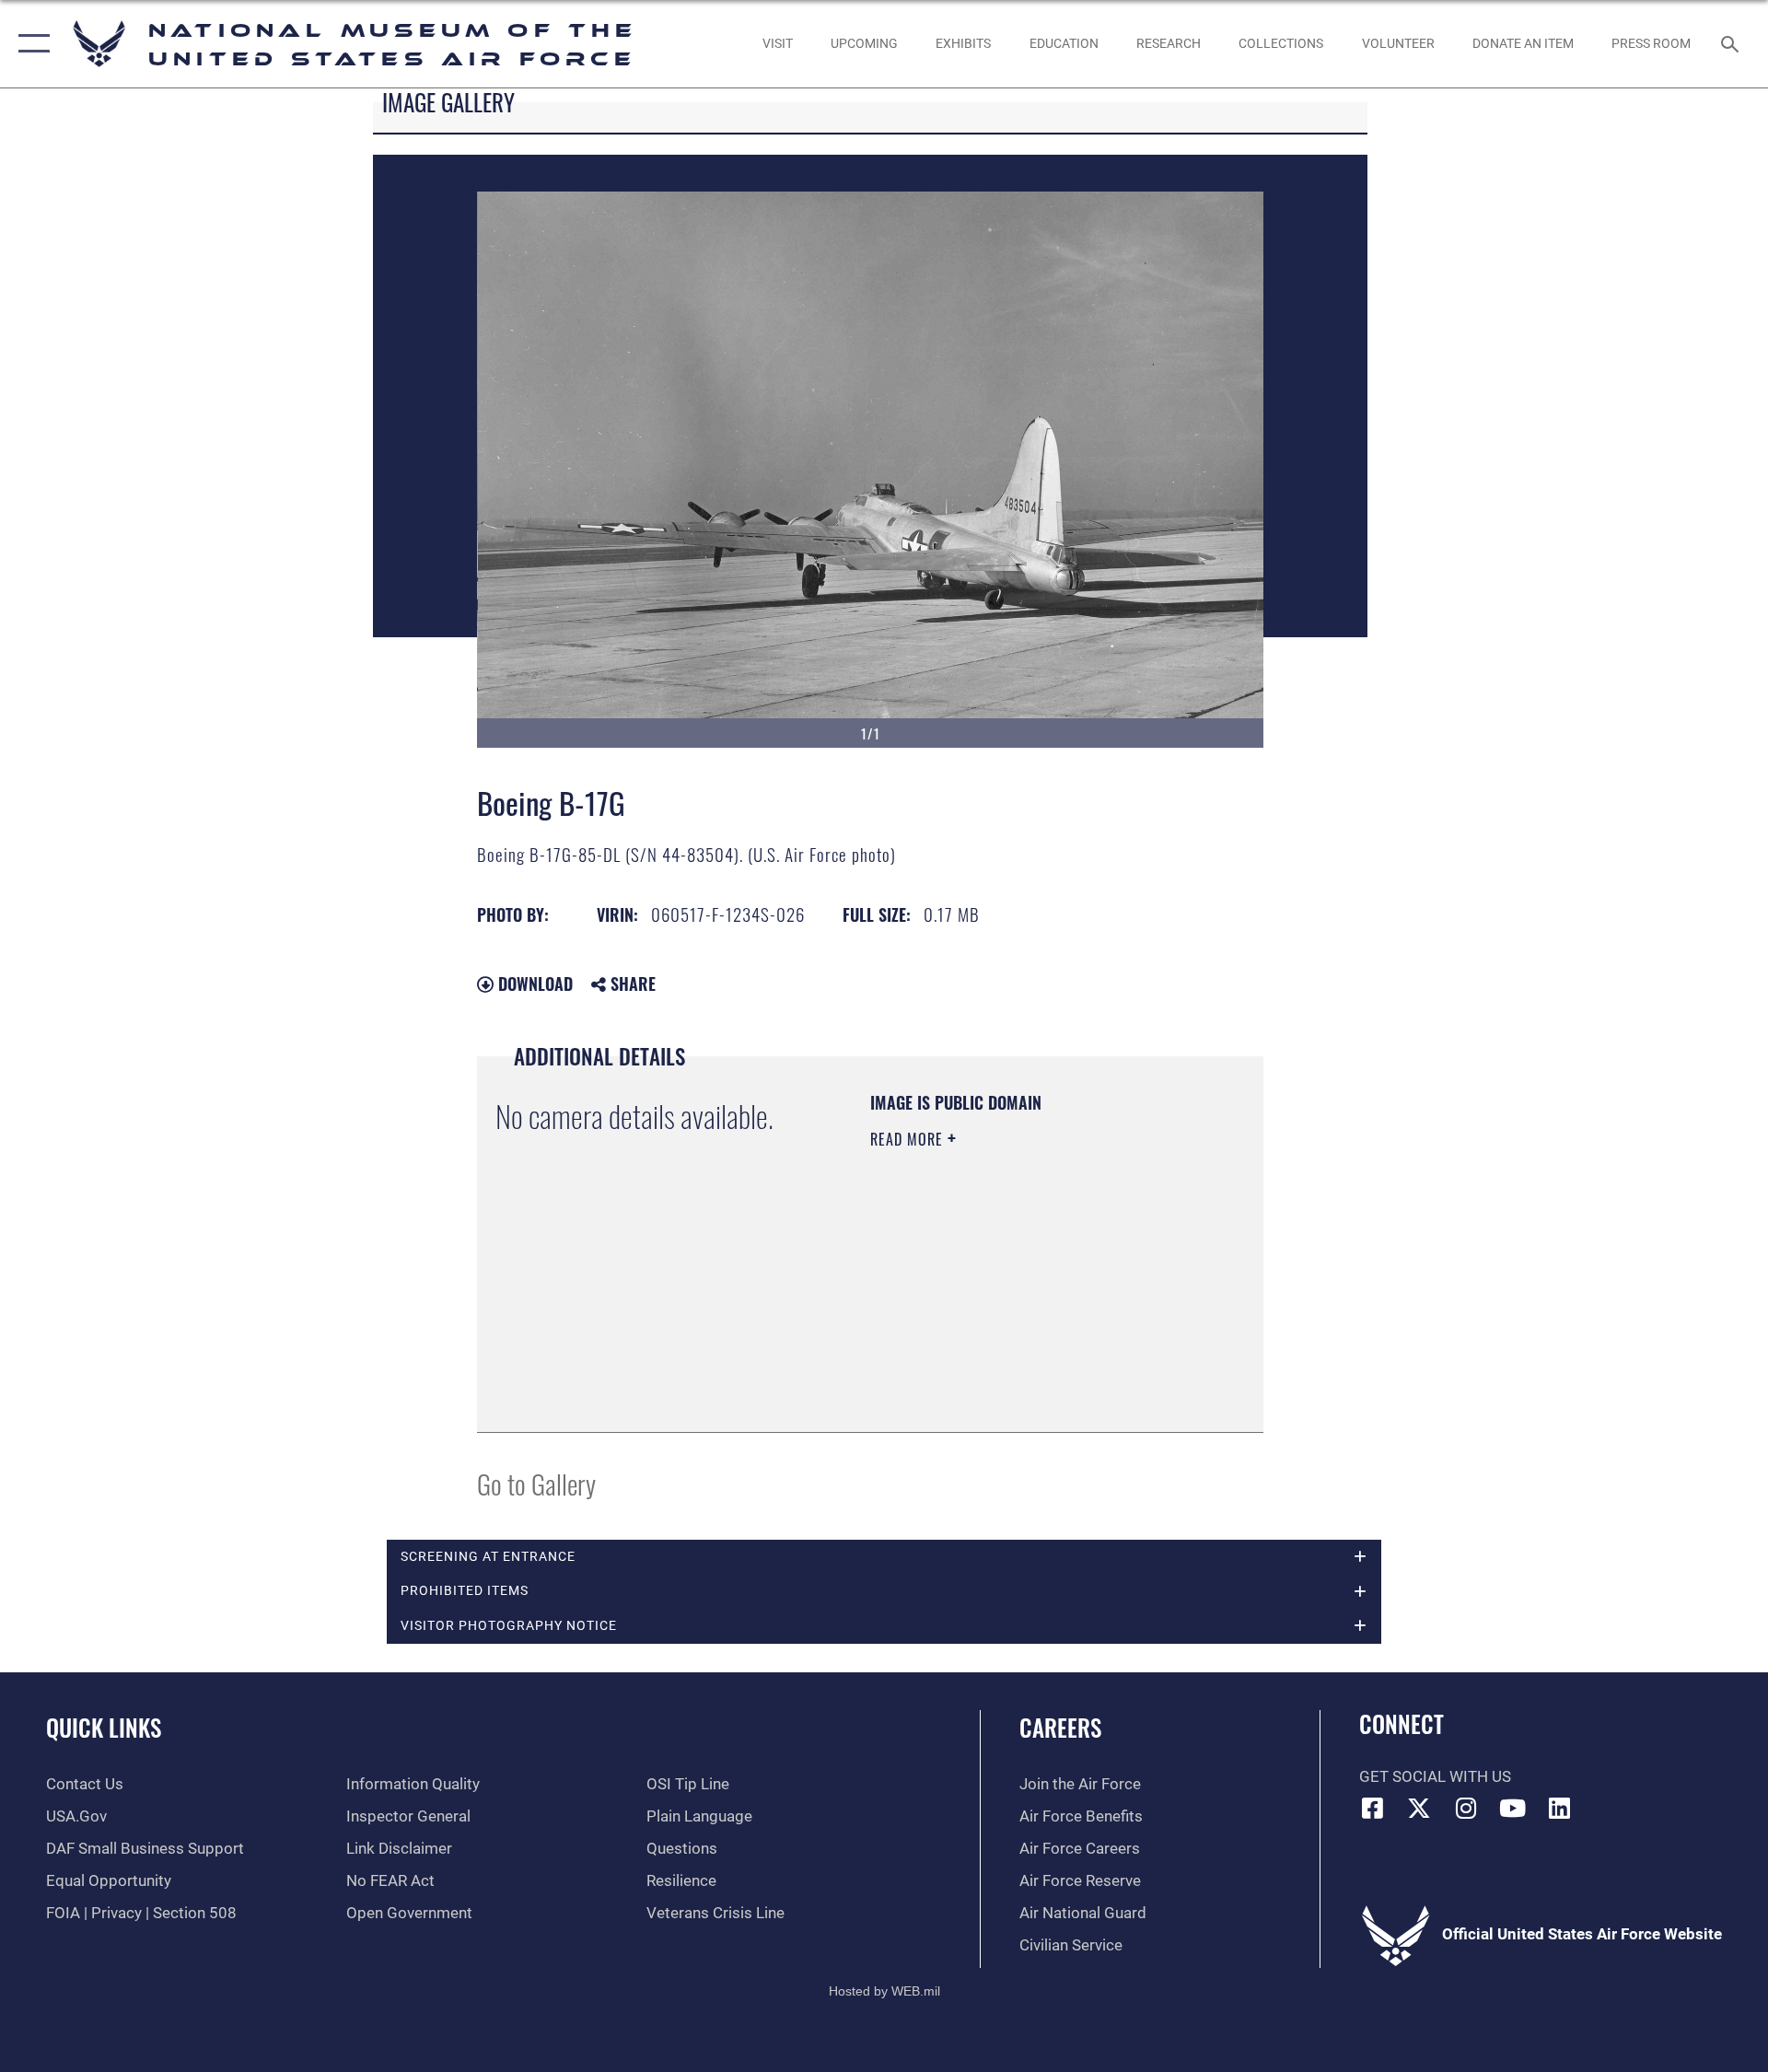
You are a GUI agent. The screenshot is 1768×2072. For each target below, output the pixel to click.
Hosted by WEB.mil (884, 1991)
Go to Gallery (536, 1483)
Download (533, 984)
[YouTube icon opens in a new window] (1513, 1808)
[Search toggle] (1732, 44)
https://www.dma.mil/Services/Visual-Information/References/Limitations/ (982, 1321)
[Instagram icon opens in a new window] (1466, 1808)
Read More (909, 1139)
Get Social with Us (1435, 1777)
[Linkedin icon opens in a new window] (1559, 1808)
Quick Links (104, 1727)
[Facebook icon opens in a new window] (1373, 1808)
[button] (30, 44)
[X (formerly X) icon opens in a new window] (1419, 1808)
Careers (1060, 1727)
